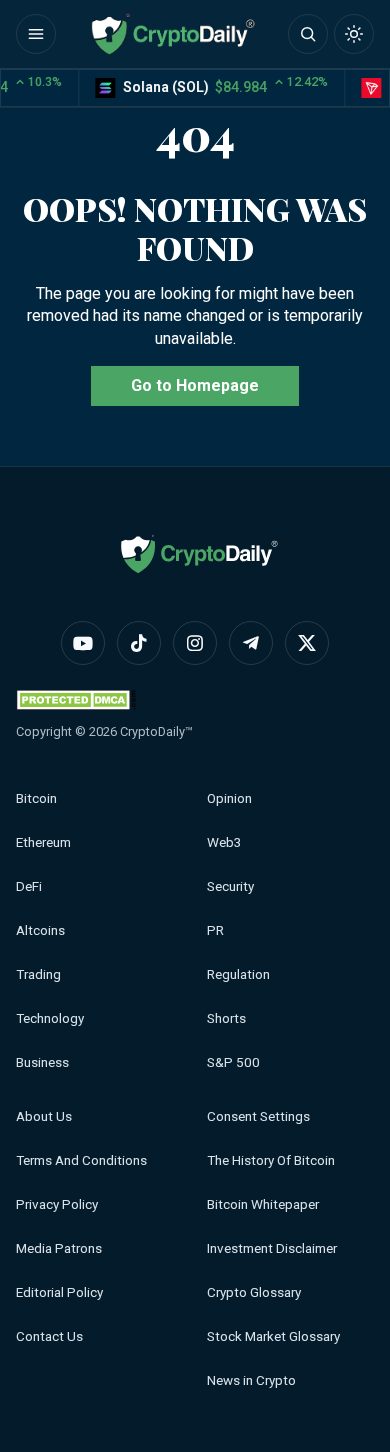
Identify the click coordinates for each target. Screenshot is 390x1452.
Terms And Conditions (81, 1160)
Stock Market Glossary (273, 1336)
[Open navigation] (36, 34)
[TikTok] (139, 643)
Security (230, 886)
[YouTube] (83, 643)
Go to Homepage (195, 385)
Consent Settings (258, 1116)
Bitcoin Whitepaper (263, 1204)
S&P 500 (233, 1062)
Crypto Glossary (254, 1292)
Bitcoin (36, 798)
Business (42, 1062)
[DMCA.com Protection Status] (76, 699)
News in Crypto (251, 1380)
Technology (50, 1018)
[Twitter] (307, 643)
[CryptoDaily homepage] (173, 34)
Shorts (226, 1018)
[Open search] (308, 34)
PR (215, 930)
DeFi (29, 886)
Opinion (229, 798)
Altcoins (40, 930)
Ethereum (43, 842)
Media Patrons (59, 1248)
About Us (44, 1116)
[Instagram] (195, 643)
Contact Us (49, 1336)
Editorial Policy (59, 1292)
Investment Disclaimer (272, 1248)
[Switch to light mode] (354, 34)
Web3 (224, 842)
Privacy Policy (57, 1204)
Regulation (238, 974)
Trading (38, 974)
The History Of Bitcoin (271, 1160)
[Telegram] (251, 643)
